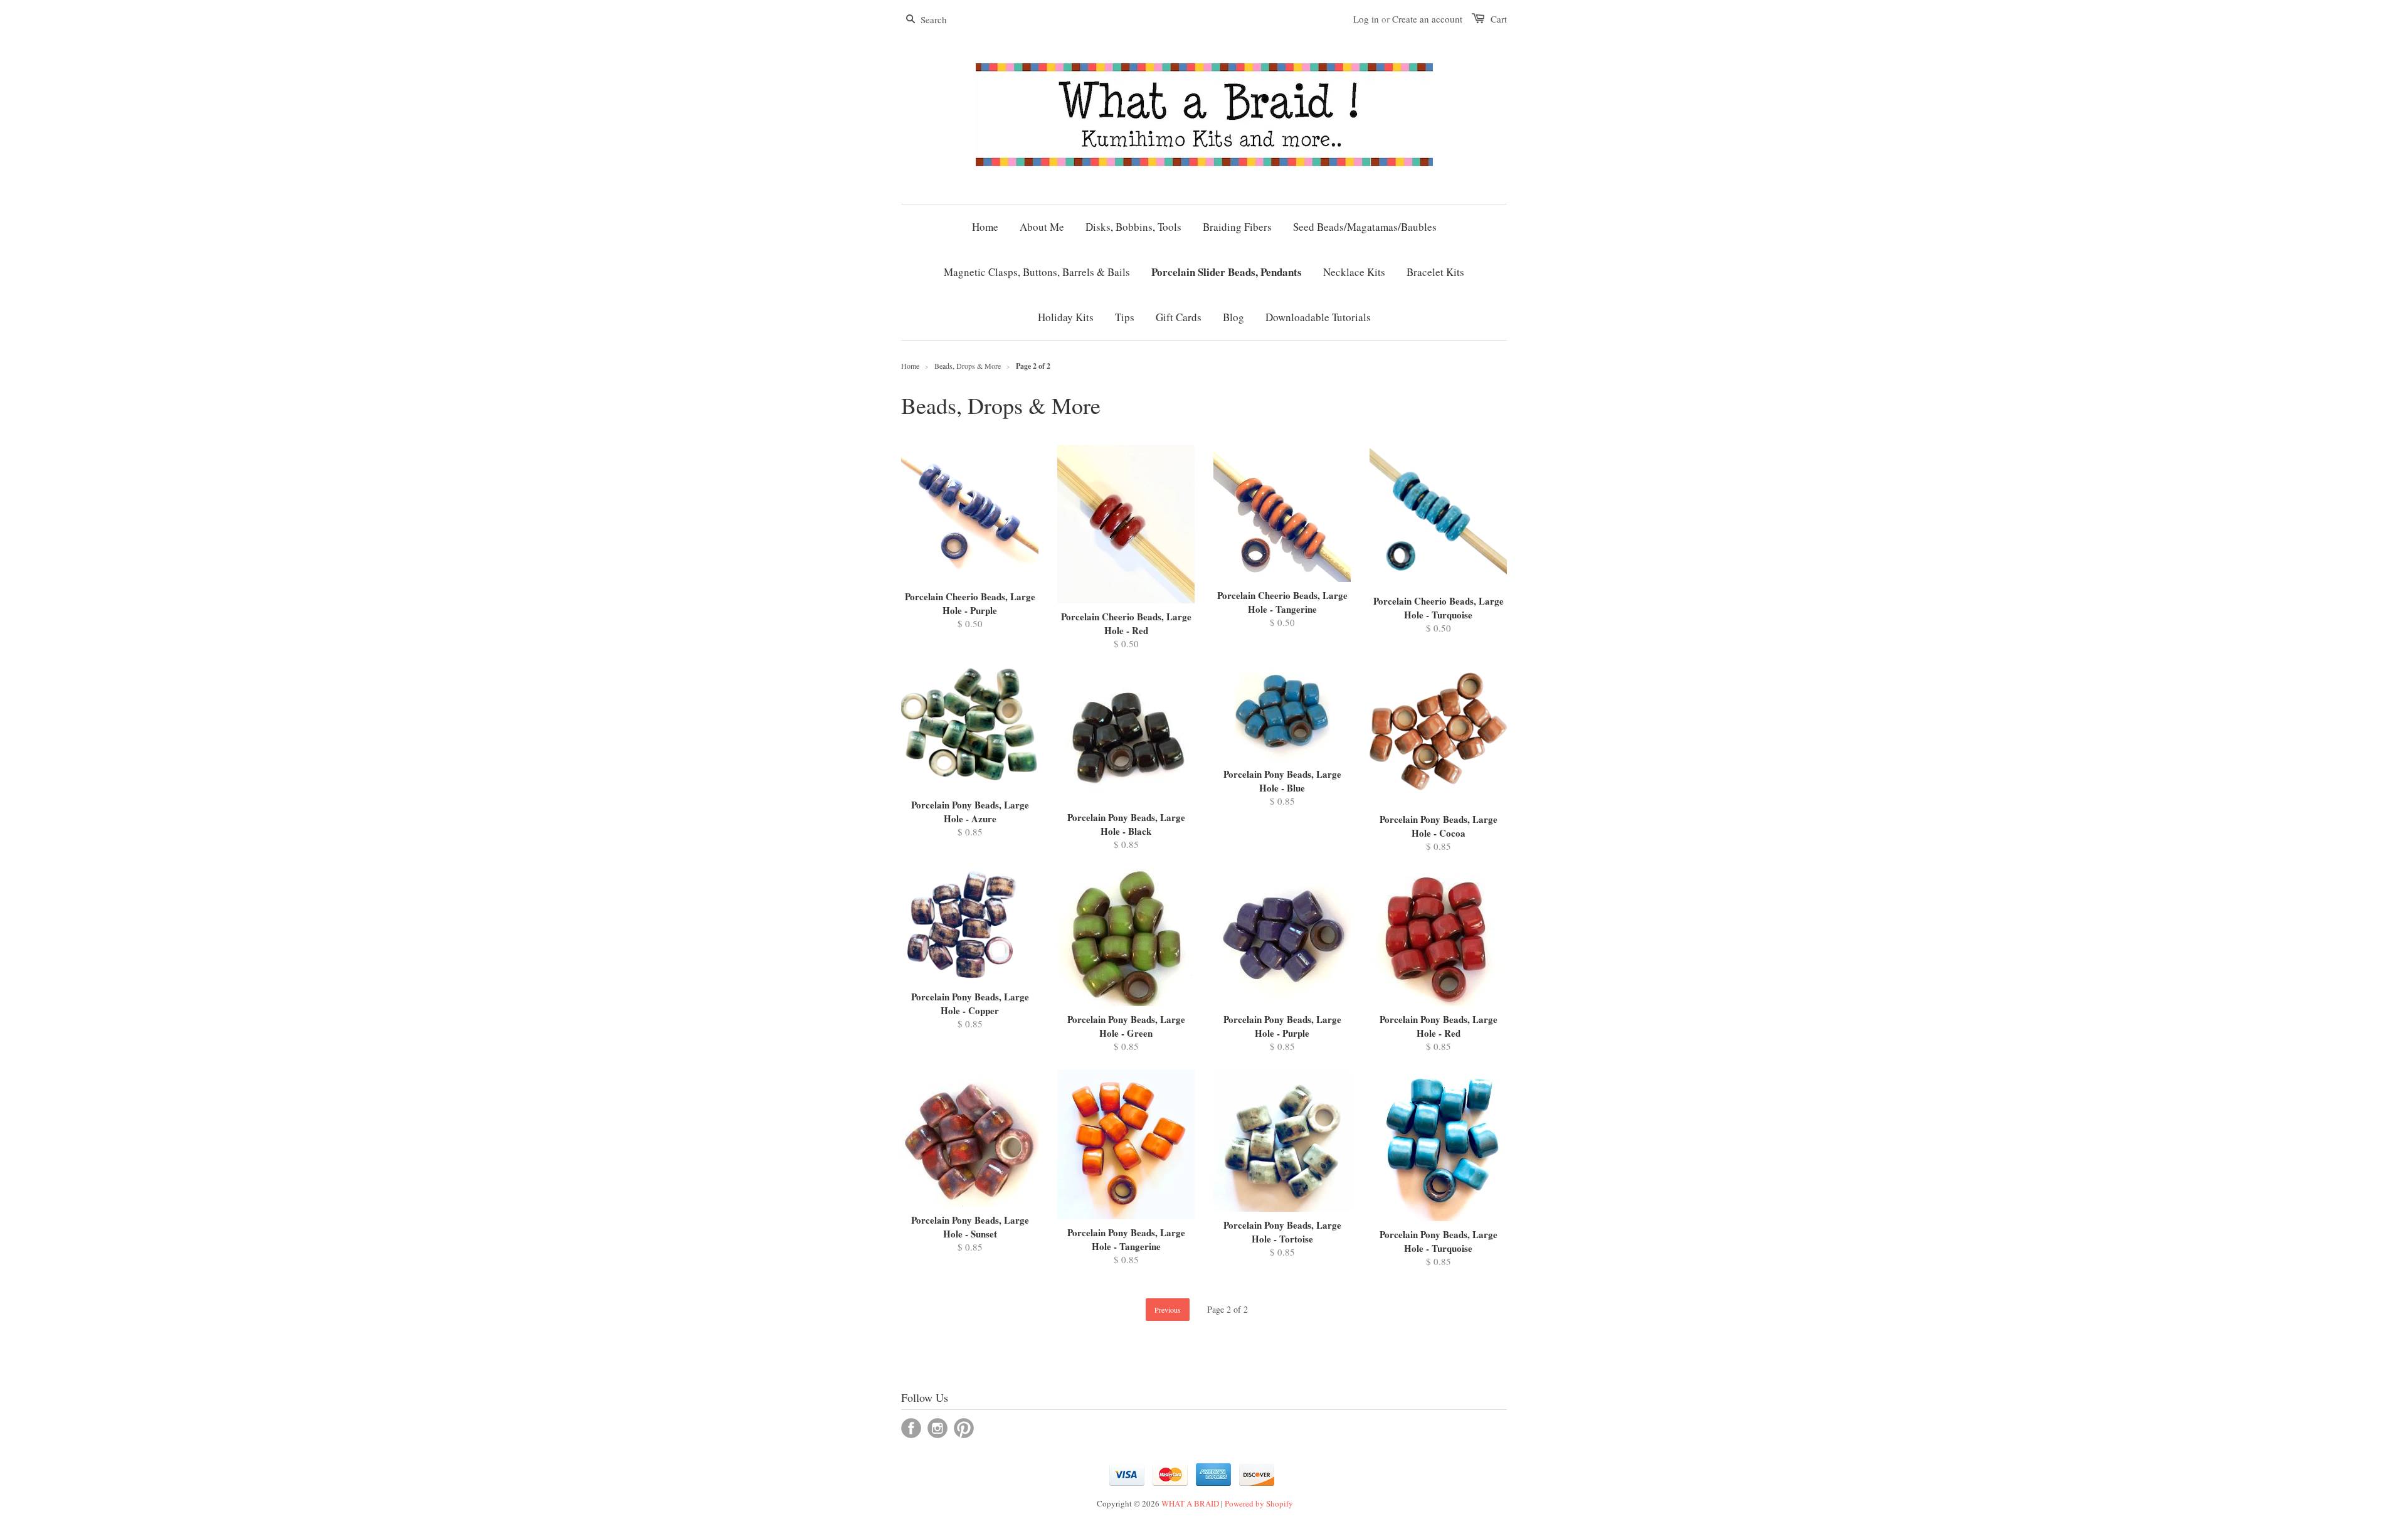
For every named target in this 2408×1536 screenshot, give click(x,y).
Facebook (911, 1428)
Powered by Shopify (1259, 1503)
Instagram (937, 1428)
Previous (1168, 1310)
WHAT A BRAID (1190, 1503)
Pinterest (964, 1428)
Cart (1499, 19)
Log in (1366, 19)
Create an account (1427, 19)
